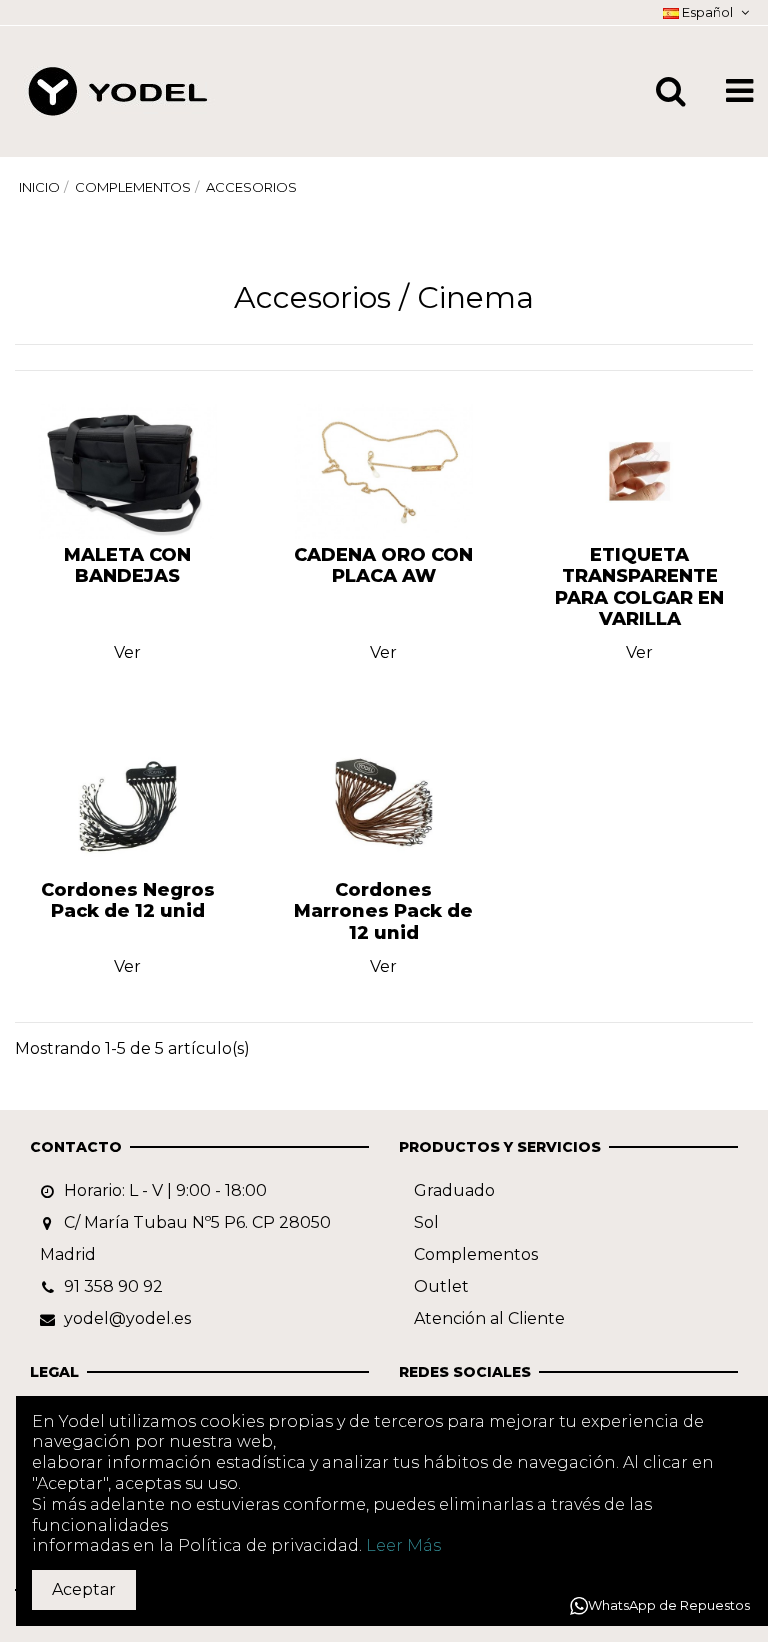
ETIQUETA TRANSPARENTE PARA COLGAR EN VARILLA (639, 587)
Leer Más (403, 1545)
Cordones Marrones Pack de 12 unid (383, 911)
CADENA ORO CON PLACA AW (383, 566)
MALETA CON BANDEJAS (127, 566)
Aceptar (84, 1589)
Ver (127, 652)
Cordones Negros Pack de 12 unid (128, 901)
